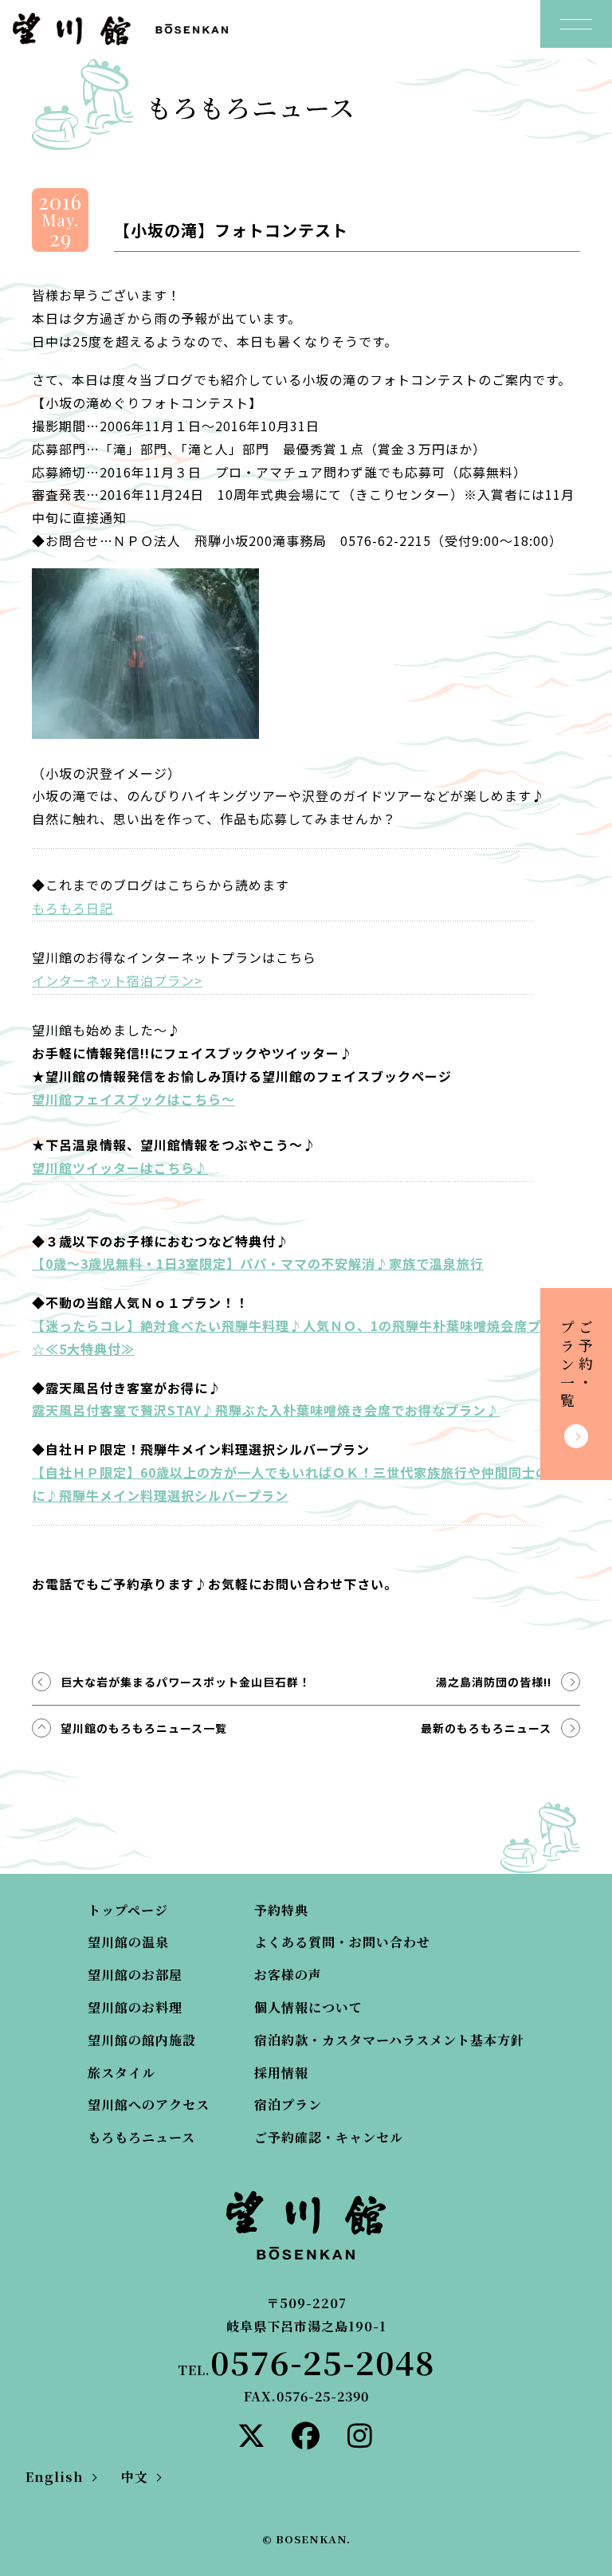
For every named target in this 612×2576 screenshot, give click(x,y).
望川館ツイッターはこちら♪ (120, 1168)
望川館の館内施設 (142, 2040)
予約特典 (281, 1910)
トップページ (128, 1910)
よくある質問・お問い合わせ (342, 1942)
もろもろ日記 (73, 908)
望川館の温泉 (128, 1942)
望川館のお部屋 (135, 1975)
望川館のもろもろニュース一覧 (144, 1728)
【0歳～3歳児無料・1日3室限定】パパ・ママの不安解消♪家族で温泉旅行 (258, 1263)
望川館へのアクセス (149, 2105)
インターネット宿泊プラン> (117, 980)
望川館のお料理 (135, 2007)
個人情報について (308, 2007)
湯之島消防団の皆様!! (494, 1682)
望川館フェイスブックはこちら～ (133, 1099)
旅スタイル (122, 2073)
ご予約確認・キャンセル (329, 2137)
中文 (135, 2477)
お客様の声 (288, 1975)
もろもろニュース (141, 2137)
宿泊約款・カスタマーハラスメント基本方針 (389, 2040)
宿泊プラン (288, 2105)
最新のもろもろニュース (486, 1728)
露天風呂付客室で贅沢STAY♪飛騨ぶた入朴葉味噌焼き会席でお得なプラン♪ (266, 1410)
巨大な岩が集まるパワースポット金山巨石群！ (186, 1682)
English (55, 2477)
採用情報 (281, 2073)
